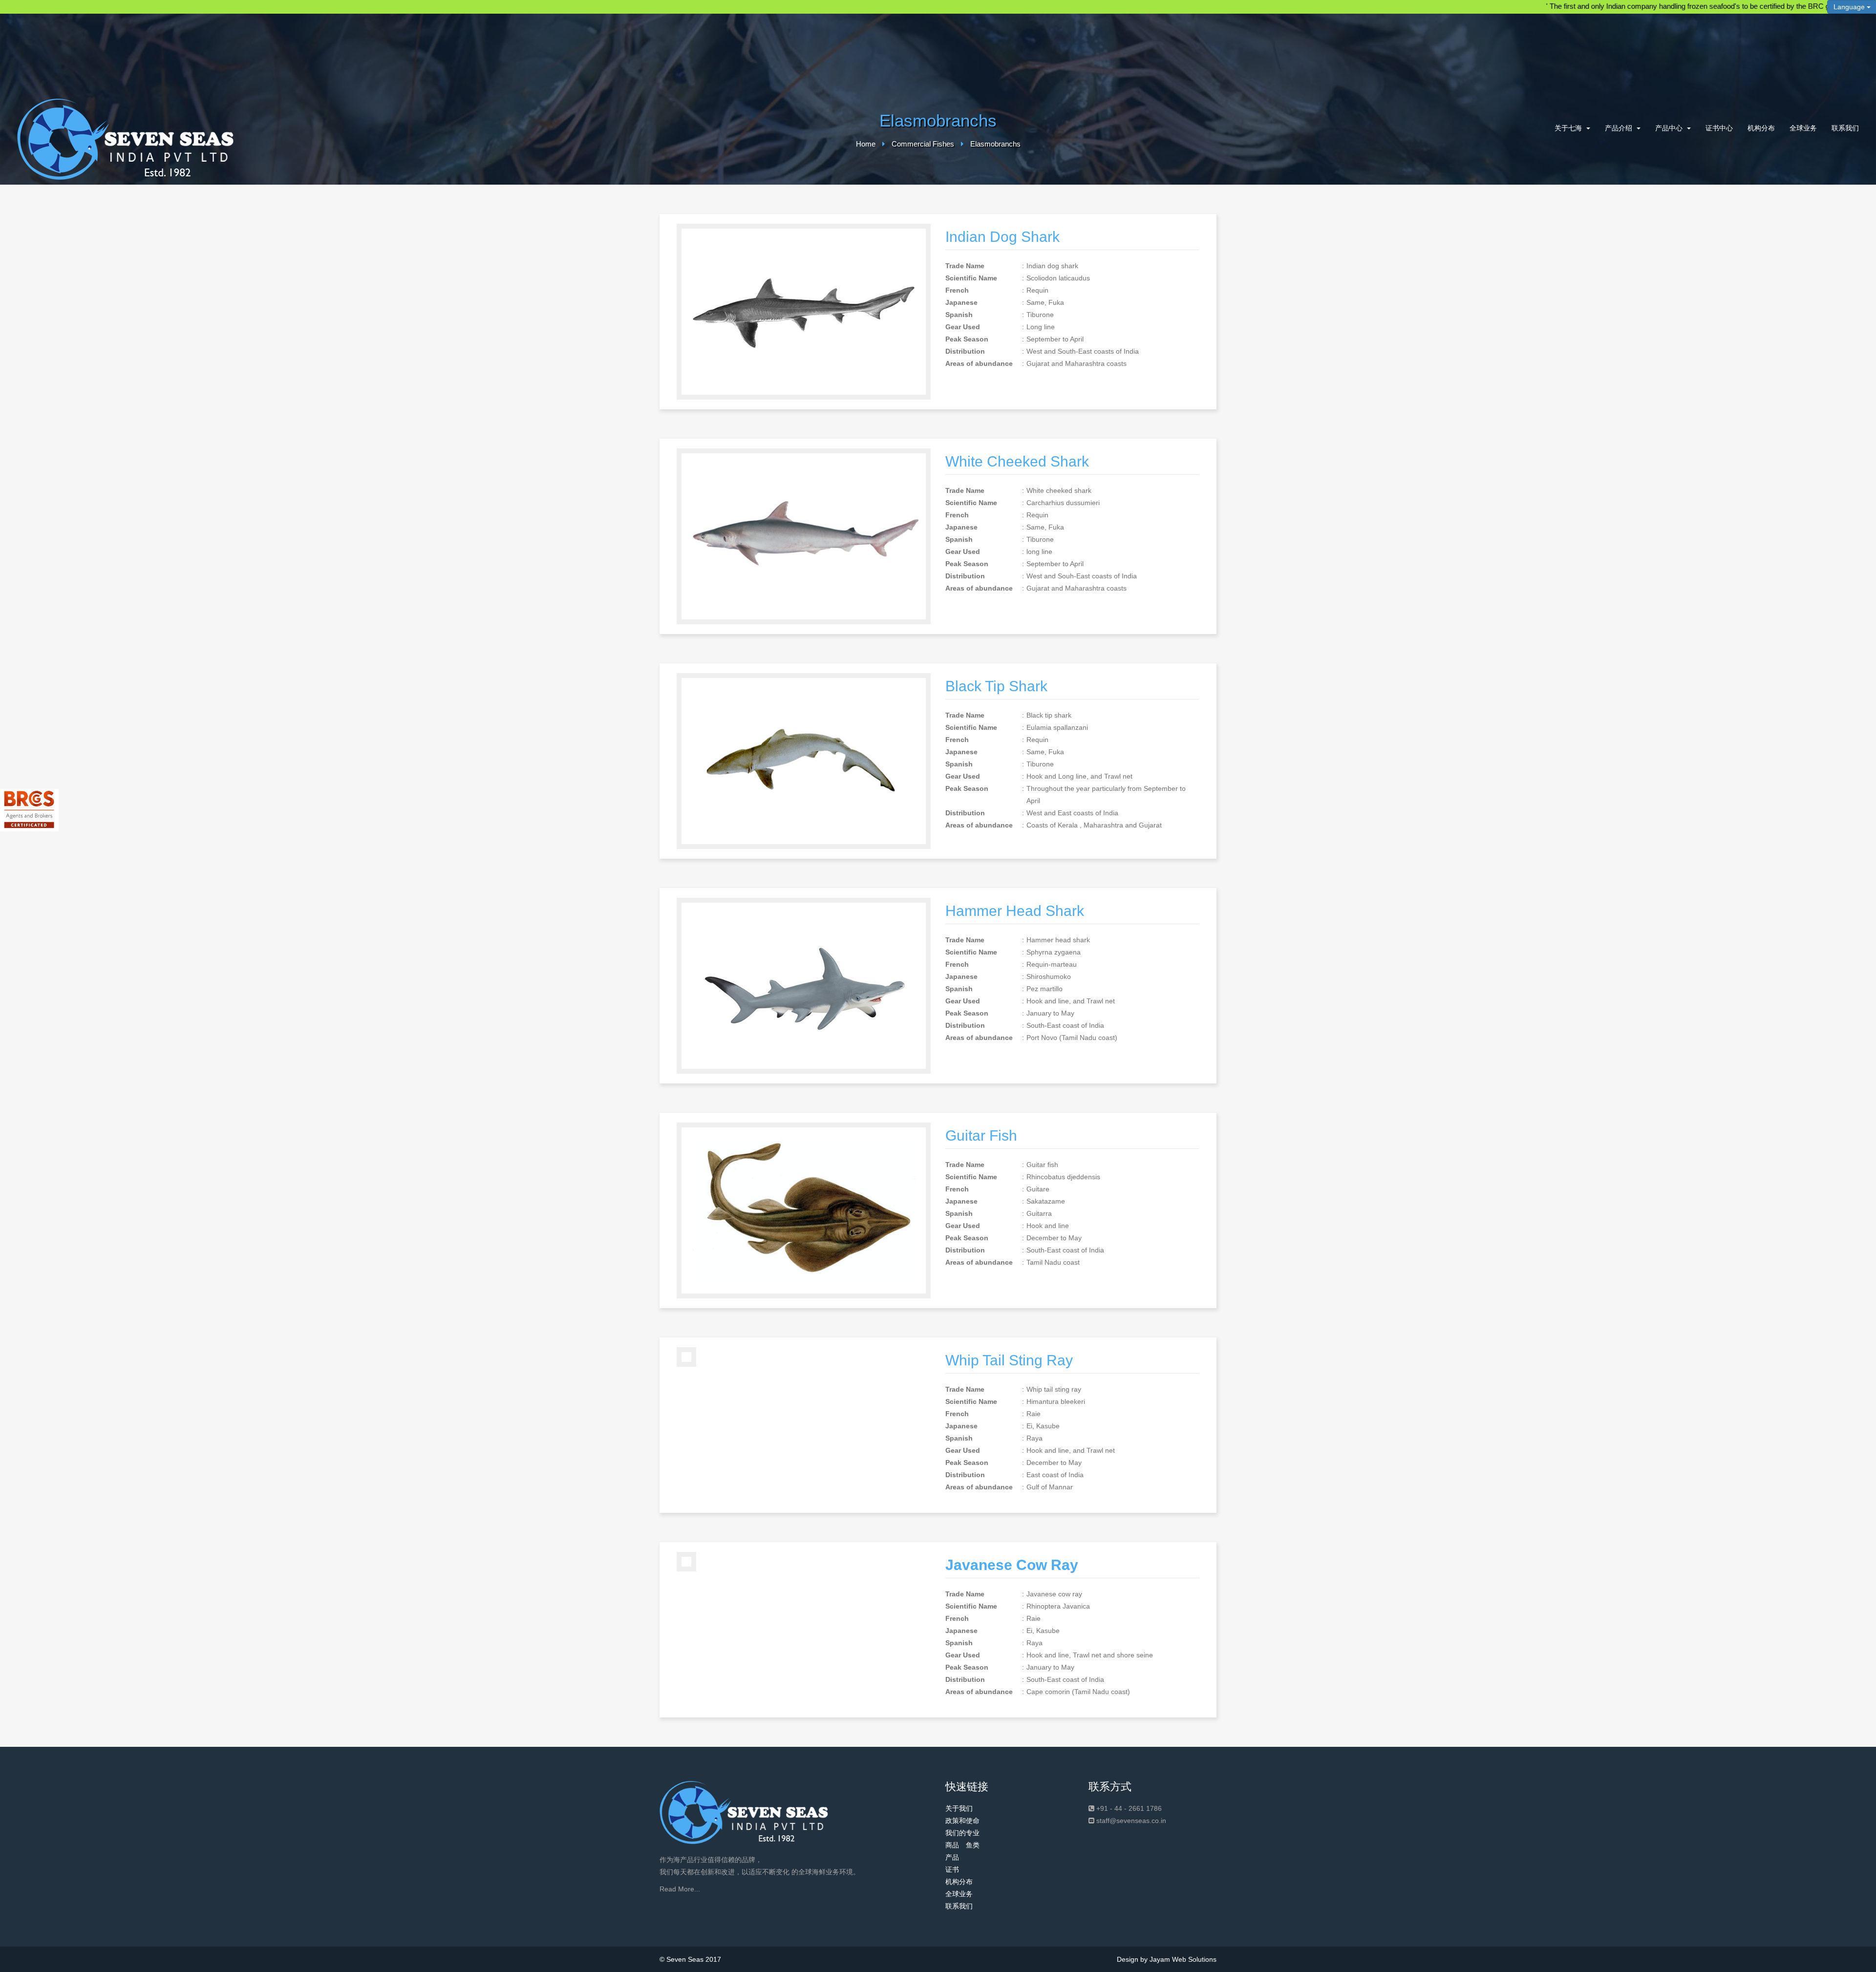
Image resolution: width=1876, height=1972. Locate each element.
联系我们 (1845, 128)
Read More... (680, 1889)
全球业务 (1803, 128)
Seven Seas (685, 1959)
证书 (952, 1869)
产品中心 (1670, 128)
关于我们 (959, 1808)
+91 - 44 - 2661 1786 (1129, 1808)
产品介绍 (1620, 128)
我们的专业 (962, 1833)
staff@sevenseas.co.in (1131, 1821)
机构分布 (1761, 128)
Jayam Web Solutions (1183, 1959)
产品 (952, 1857)
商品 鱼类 (962, 1845)
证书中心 (1719, 128)
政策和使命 (962, 1821)
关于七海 (1569, 128)
